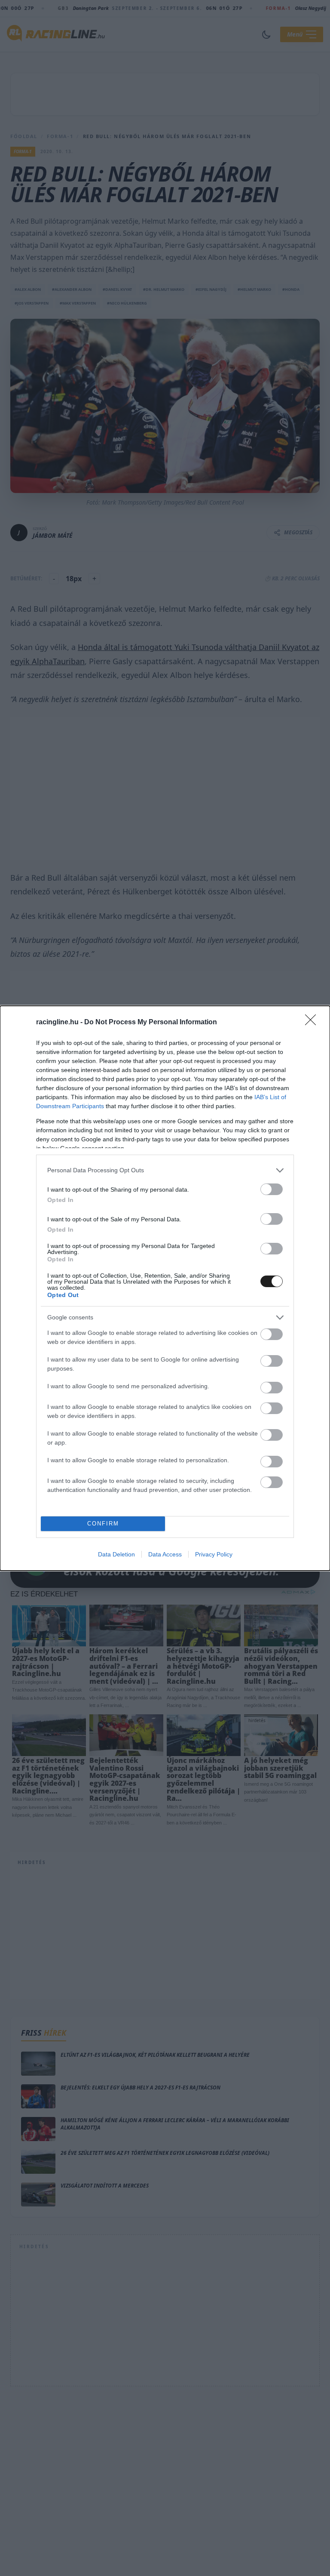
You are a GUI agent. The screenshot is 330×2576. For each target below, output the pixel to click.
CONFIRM (103, 1524)
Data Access (165, 1554)
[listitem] (165, 1170)
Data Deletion (116, 1554)
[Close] (313, 1023)
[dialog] (165, 1288)
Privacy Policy (214, 1554)
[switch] (272, 1189)
